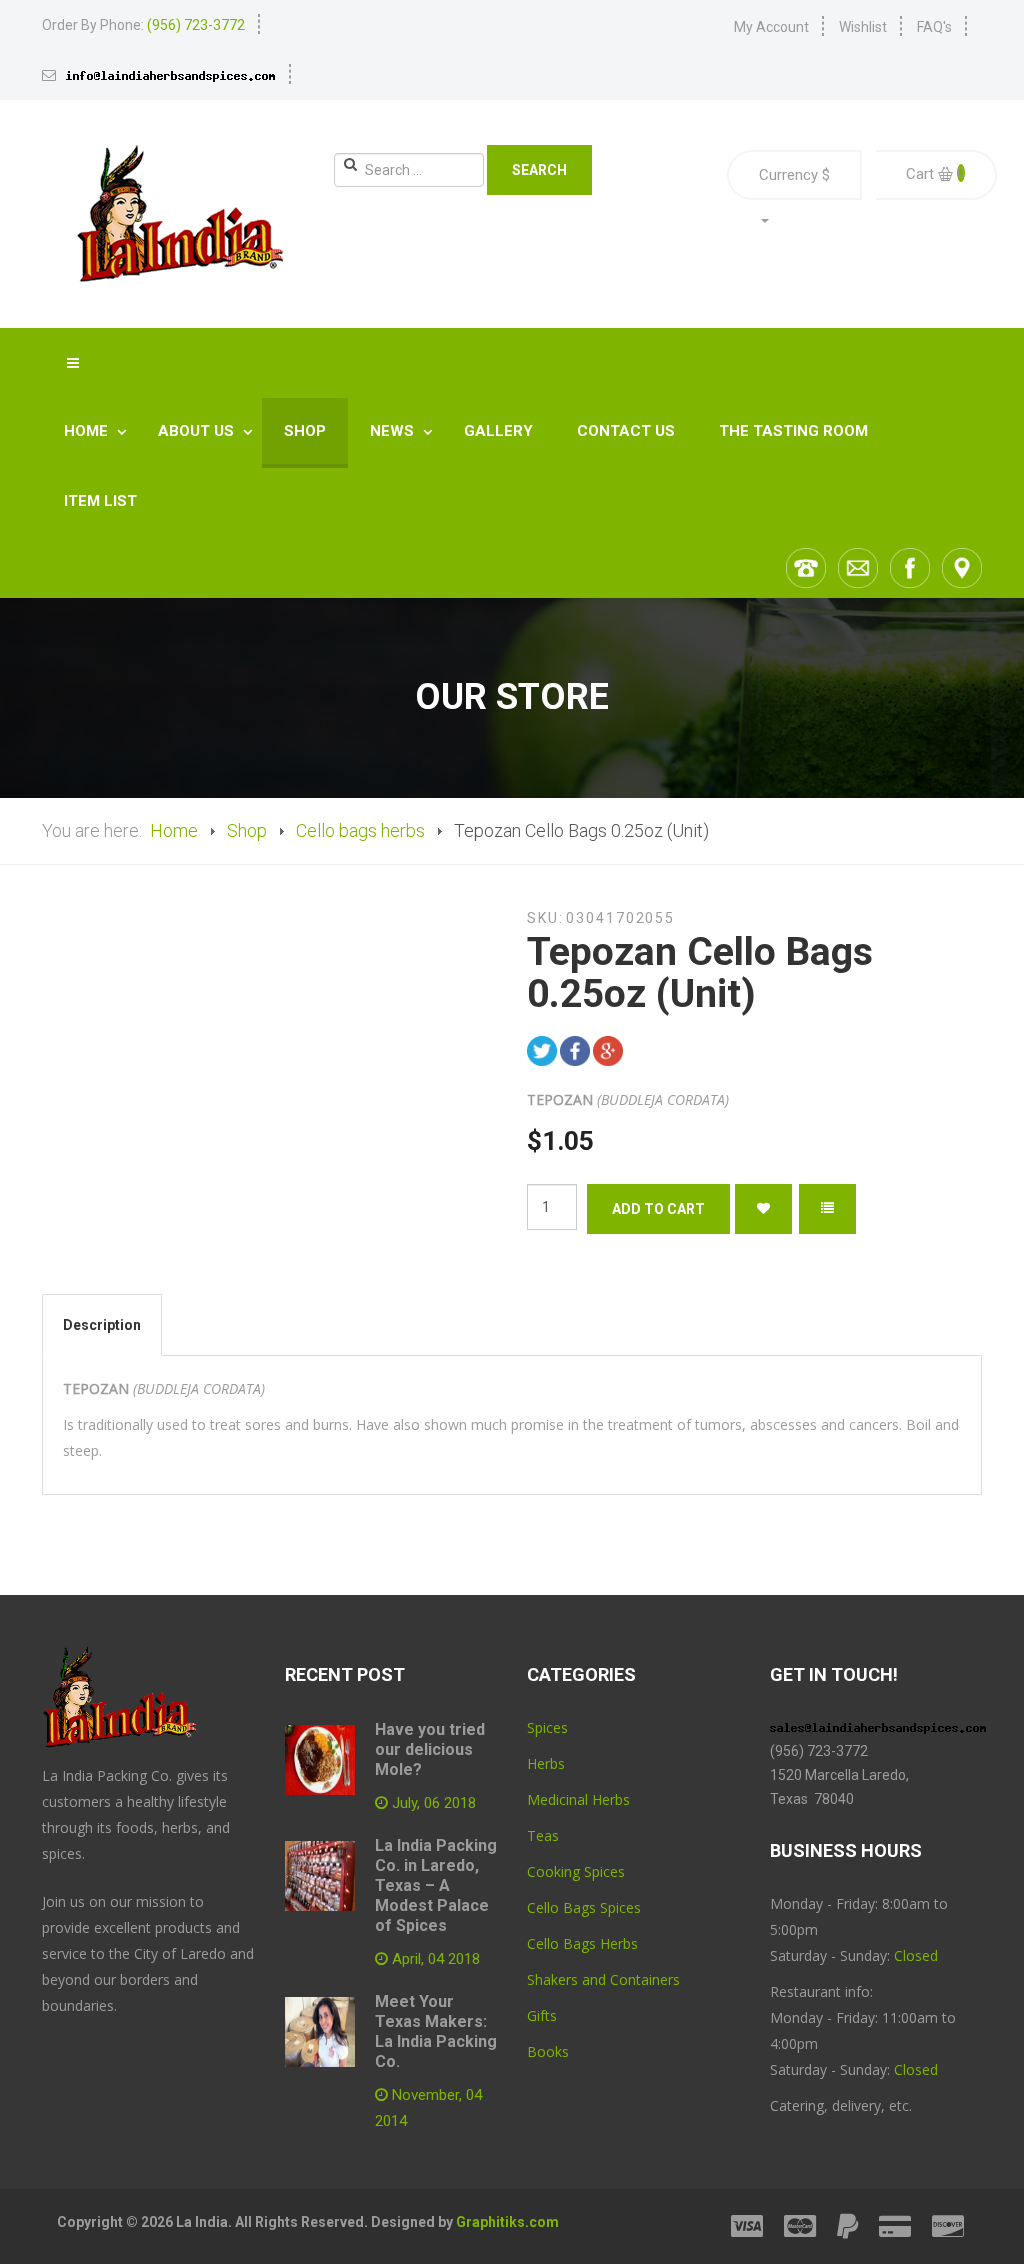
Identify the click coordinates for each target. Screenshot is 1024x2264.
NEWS (394, 431)
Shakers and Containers (603, 1979)
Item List (100, 501)
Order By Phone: (143, 25)
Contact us (626, 431)
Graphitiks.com (507, 2222)
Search (539, 170)
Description (102, 1325)
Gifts (542, 2015)
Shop (305, 431)
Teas (543, 1835)
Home (88, 431)
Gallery (498, 431)
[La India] (178, 214)
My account (771, 27)
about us (198, 431)
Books (548, 2051)
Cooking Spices (576, 1871)
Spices (547, 1727)
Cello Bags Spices (584, 1907)
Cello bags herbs (360, 830)
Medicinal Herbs (578, 1799)
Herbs (546, 1763)
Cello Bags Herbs (582, 1943)
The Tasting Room (793, 431)
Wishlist (863, 27)
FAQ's (934, 27)
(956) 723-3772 (819, 1751)
